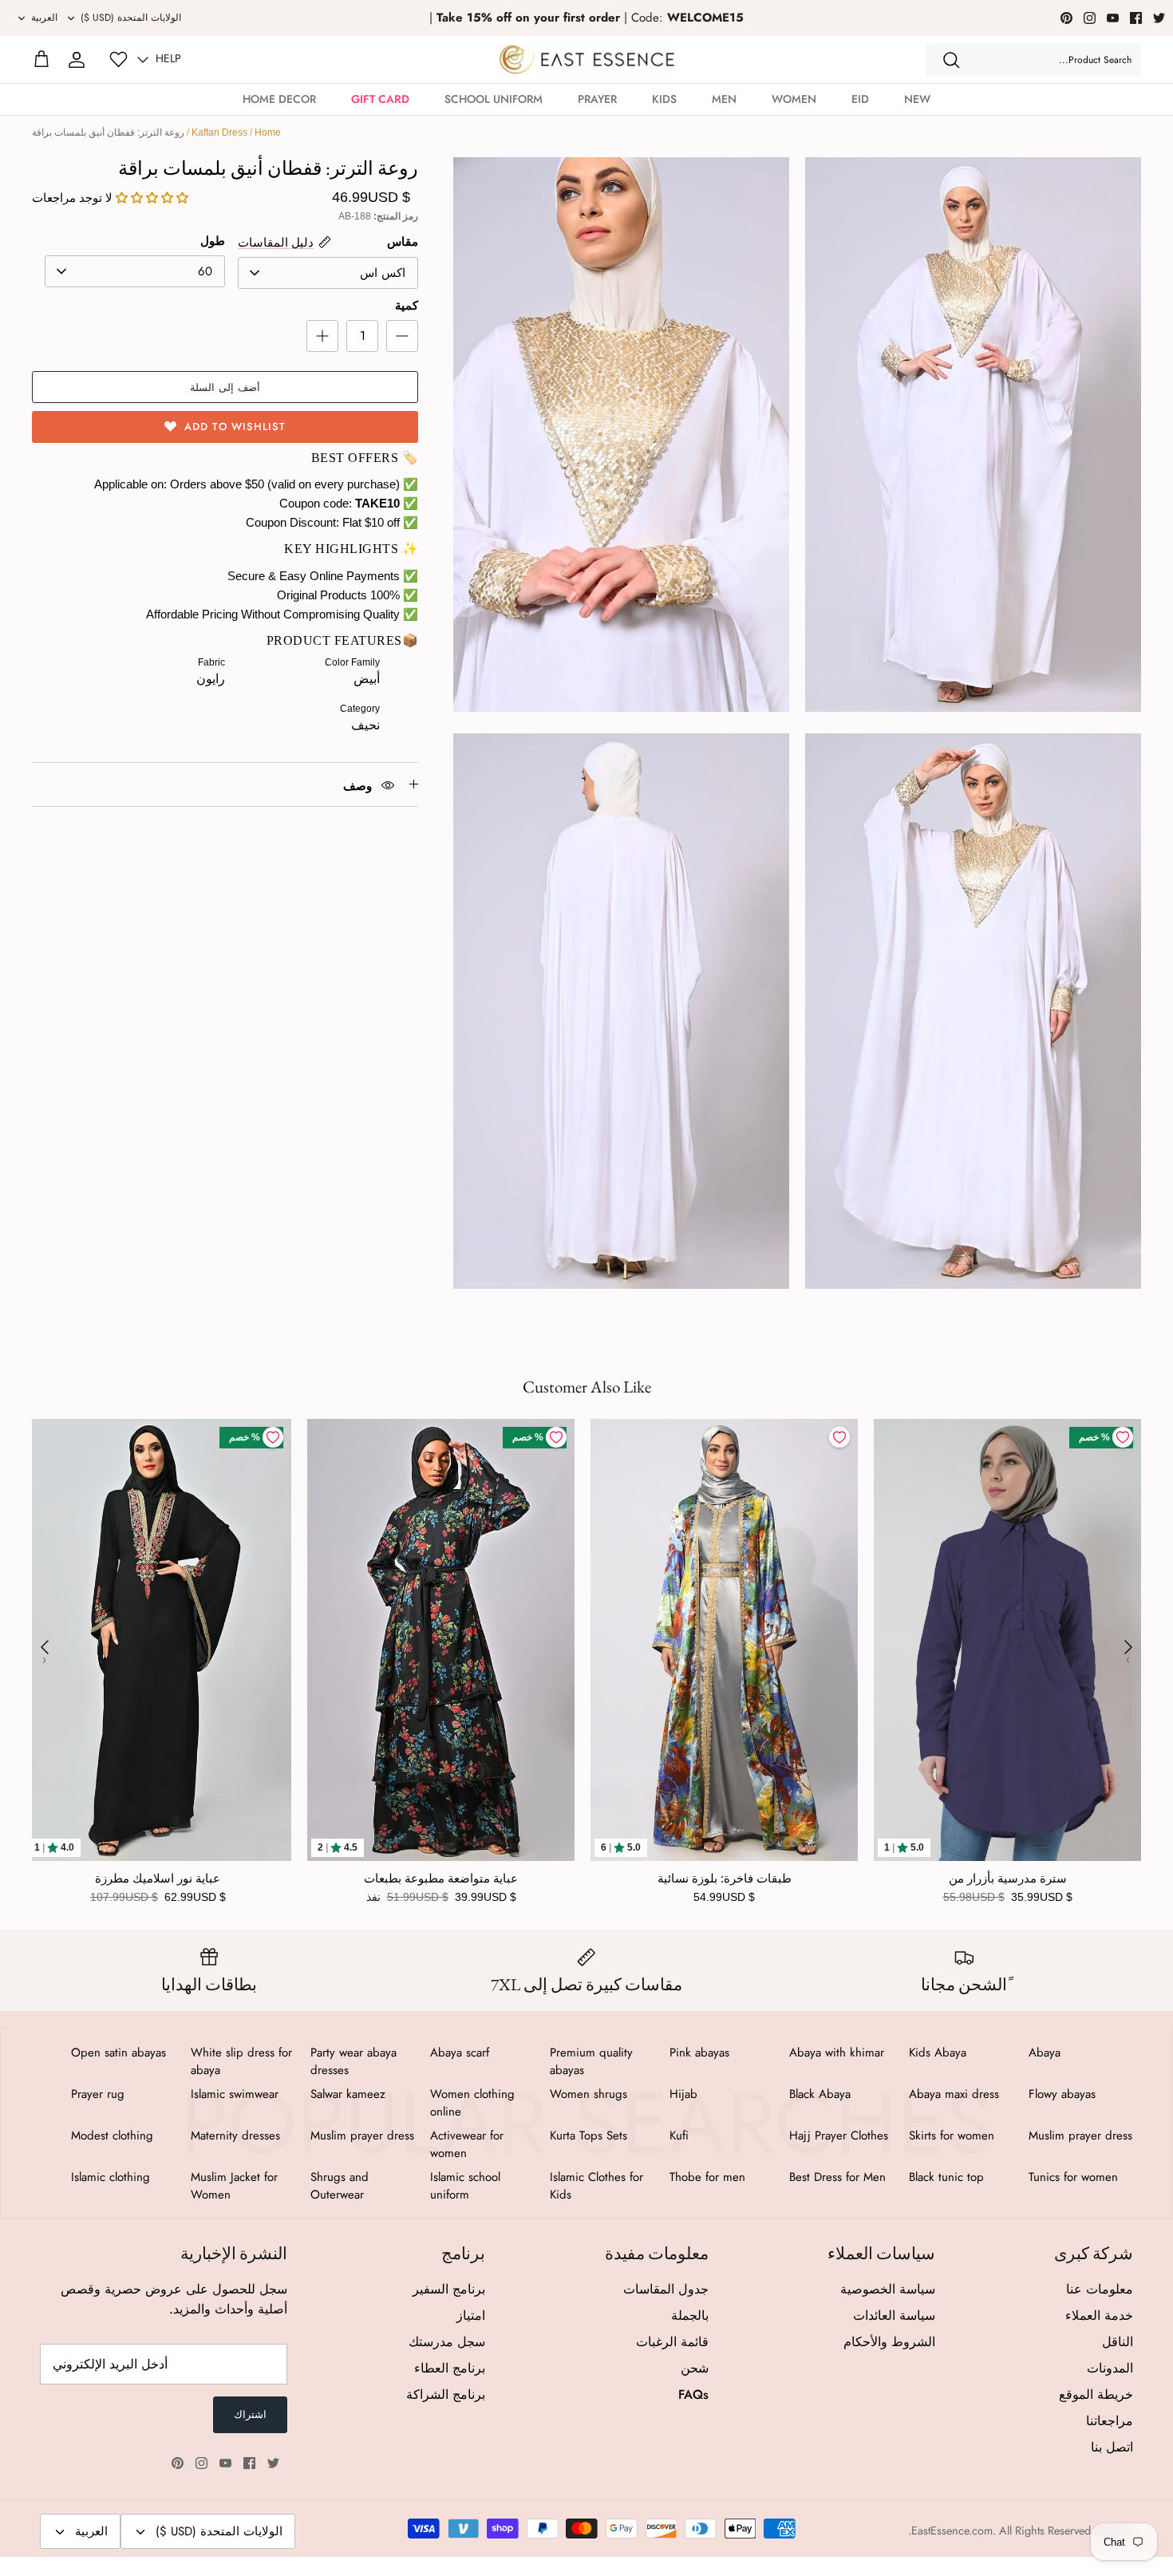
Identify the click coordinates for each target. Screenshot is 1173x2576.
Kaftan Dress (219, 132)
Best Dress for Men (837, 2177)
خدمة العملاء (1099, 2315)
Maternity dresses (235, 2135)
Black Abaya (820, 2094)
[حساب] (77, 60)
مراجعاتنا (1110, 2421)
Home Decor (279, 99)
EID (860, 99)
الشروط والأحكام (889, 2342)
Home (268, 132)
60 (205, 271)
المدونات (1110, 2368)
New (917, 99)
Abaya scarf (460, 2053)
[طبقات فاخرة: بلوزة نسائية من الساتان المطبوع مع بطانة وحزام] (724, 1640)
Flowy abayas (1062, 2094)
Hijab (683, 2094)
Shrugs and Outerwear (340, 2186)
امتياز (471, 2315)
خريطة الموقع (1096, 2394)
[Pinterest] (1066, 18)
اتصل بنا (1112, 2447)
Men (724, 99)
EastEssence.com (952, 2531)
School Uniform (494, 99)
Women (794, 99)
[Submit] (951, 60)
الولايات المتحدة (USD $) (131, 18)
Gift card (380, 99)
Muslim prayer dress (1080, 2135)
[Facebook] (1136, 18)
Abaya (1045, 2053)
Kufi (679, 2135)
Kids (664, 99)
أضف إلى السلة (225, 387)
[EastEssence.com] (587, 59)
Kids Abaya (938, 2053)
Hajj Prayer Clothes (839, 2135)
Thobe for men (707, 2177)
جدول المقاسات (666, 2289)
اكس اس (383, 273)
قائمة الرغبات (672, 2342)
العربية (44, 18)
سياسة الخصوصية (888, 2289)
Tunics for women (1073, 2177)
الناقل (1118, 2342)
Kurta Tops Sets (588, 2135)
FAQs (693, 2394)
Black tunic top (946, 2177)
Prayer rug (98, 2094)
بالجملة (690, 2315)
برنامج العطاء (450, 2368)
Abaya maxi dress (954, 2094)
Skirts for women (952, 2135)
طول (213, 241)
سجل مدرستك (447, 2342)
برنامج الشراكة (446, 2394)
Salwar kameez (348, 2094)
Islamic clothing (111, 2177)
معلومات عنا (1100, 2289)
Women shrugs (588, 2094)
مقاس (403, 241)
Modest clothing (112, 2135)
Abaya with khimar (837, 2053)
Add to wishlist (235, 427)
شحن (695, 2368)
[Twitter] (1159, 18)
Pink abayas (699, 2053)
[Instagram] (1090, 18)
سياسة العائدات (894, 2315)
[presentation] (45, 1647)
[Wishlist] (118, 59)
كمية (407, 305)
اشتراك (250, 2414)
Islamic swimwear (235, 2094)
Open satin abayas (118, 2053)
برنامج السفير (449, 2289)
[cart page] (41, 60)
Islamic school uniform (465, 2186)
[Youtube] (1113, 18)
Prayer (597, 99)
